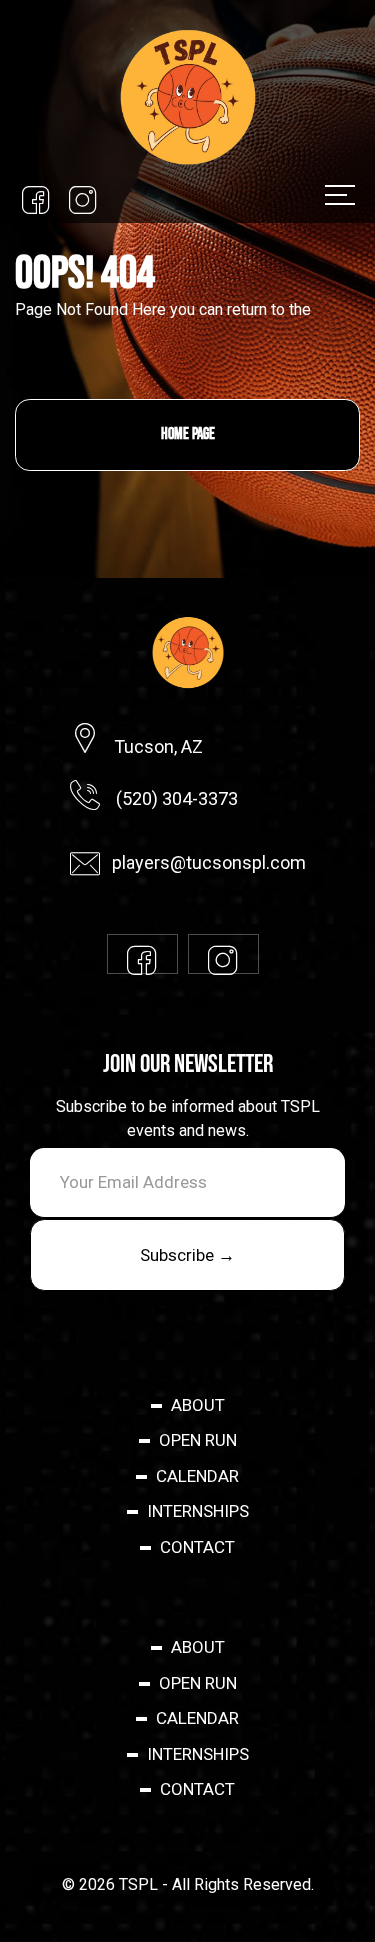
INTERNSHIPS (198, 1511)
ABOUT (198, 1405)
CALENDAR (197, 1476)
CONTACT (197, 1547)
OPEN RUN (198, 1440)
